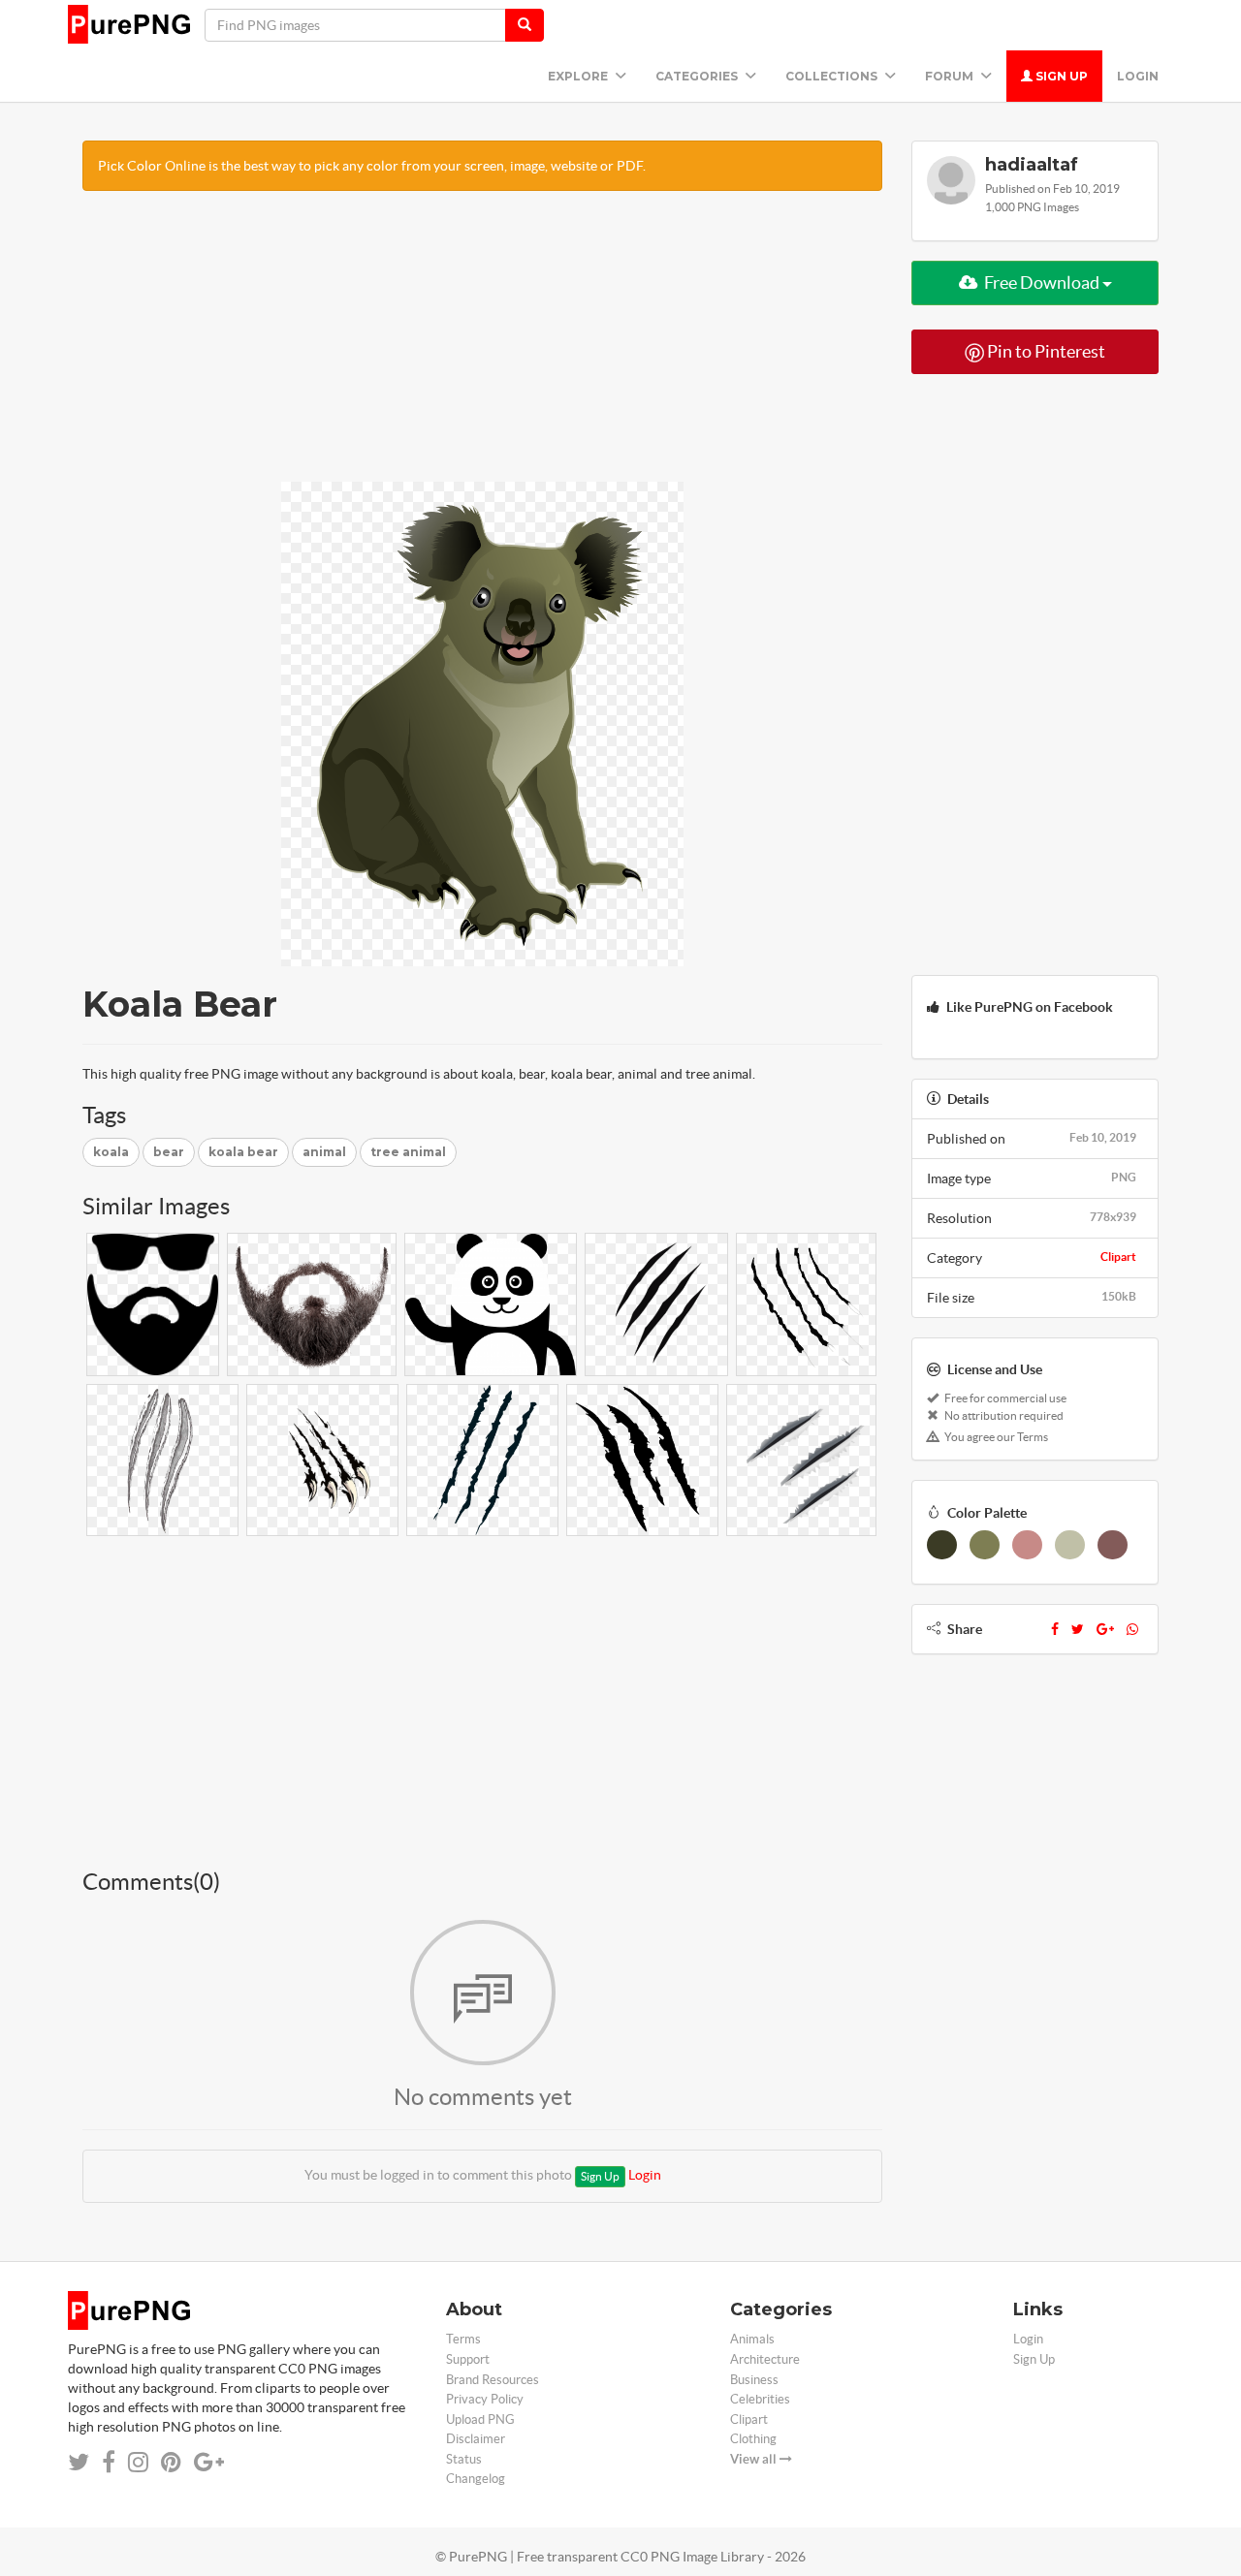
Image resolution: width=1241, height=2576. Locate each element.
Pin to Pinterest (1045, 351)
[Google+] (1105, 1629)
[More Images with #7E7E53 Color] (985, 1545)
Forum (951, 76)
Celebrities (760, 2399)
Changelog (476, 2479)
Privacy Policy (485, 2399)
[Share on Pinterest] (171, 2462)
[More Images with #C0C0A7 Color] (1070, 1545)
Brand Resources (493, 2380)
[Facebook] (1055, 1629)
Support (468, 2359)
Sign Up (1060, 76)
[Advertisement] (482, 346)
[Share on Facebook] (109, 2462)
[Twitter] (1078, 1629)
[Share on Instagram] (138, 2462)
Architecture (765, 2359)
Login (1138, 76)
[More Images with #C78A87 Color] (1027, 1545)
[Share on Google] (209, 2462)
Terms (463, 2339)
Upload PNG (480, 2419)
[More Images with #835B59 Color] (1113, 1545)
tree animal (408, 1152)
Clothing (753, 2439)
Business (754, 2380)
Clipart (1118, 1257)
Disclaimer (476, 2439)
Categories (698, 76)
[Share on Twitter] (79, 2462)
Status (464, 2459)
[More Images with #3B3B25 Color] (942, 1545)
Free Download (1042, 283)
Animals (752, 2339)
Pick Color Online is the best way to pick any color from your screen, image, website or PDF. (372, 166)
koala (111, 1152)
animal (324, 1152)
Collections (833, 76)
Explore (579, 76)
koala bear (243, 1152)
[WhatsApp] (1132, 1629)
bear (169, 1152)
